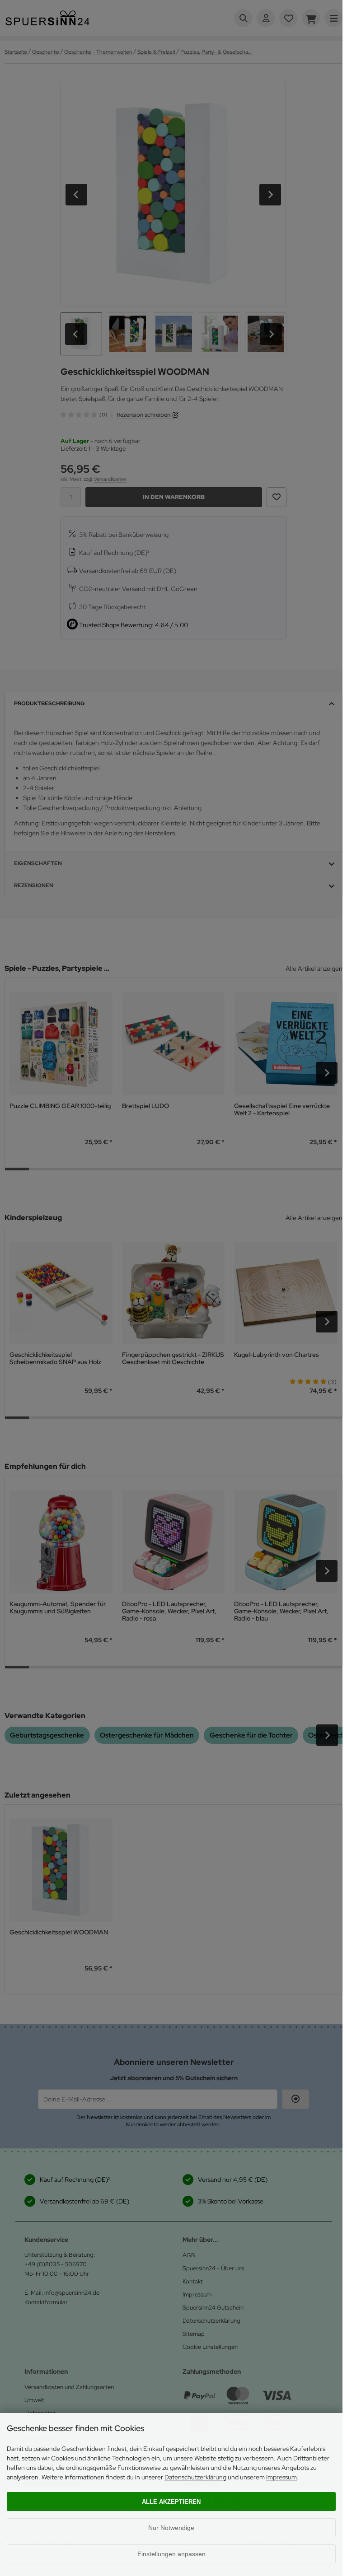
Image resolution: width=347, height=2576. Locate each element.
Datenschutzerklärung (195, 2477)
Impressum (281, 2477)
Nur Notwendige (171, 2528)
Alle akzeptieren (171, 2502)
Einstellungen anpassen (171, 2554)
